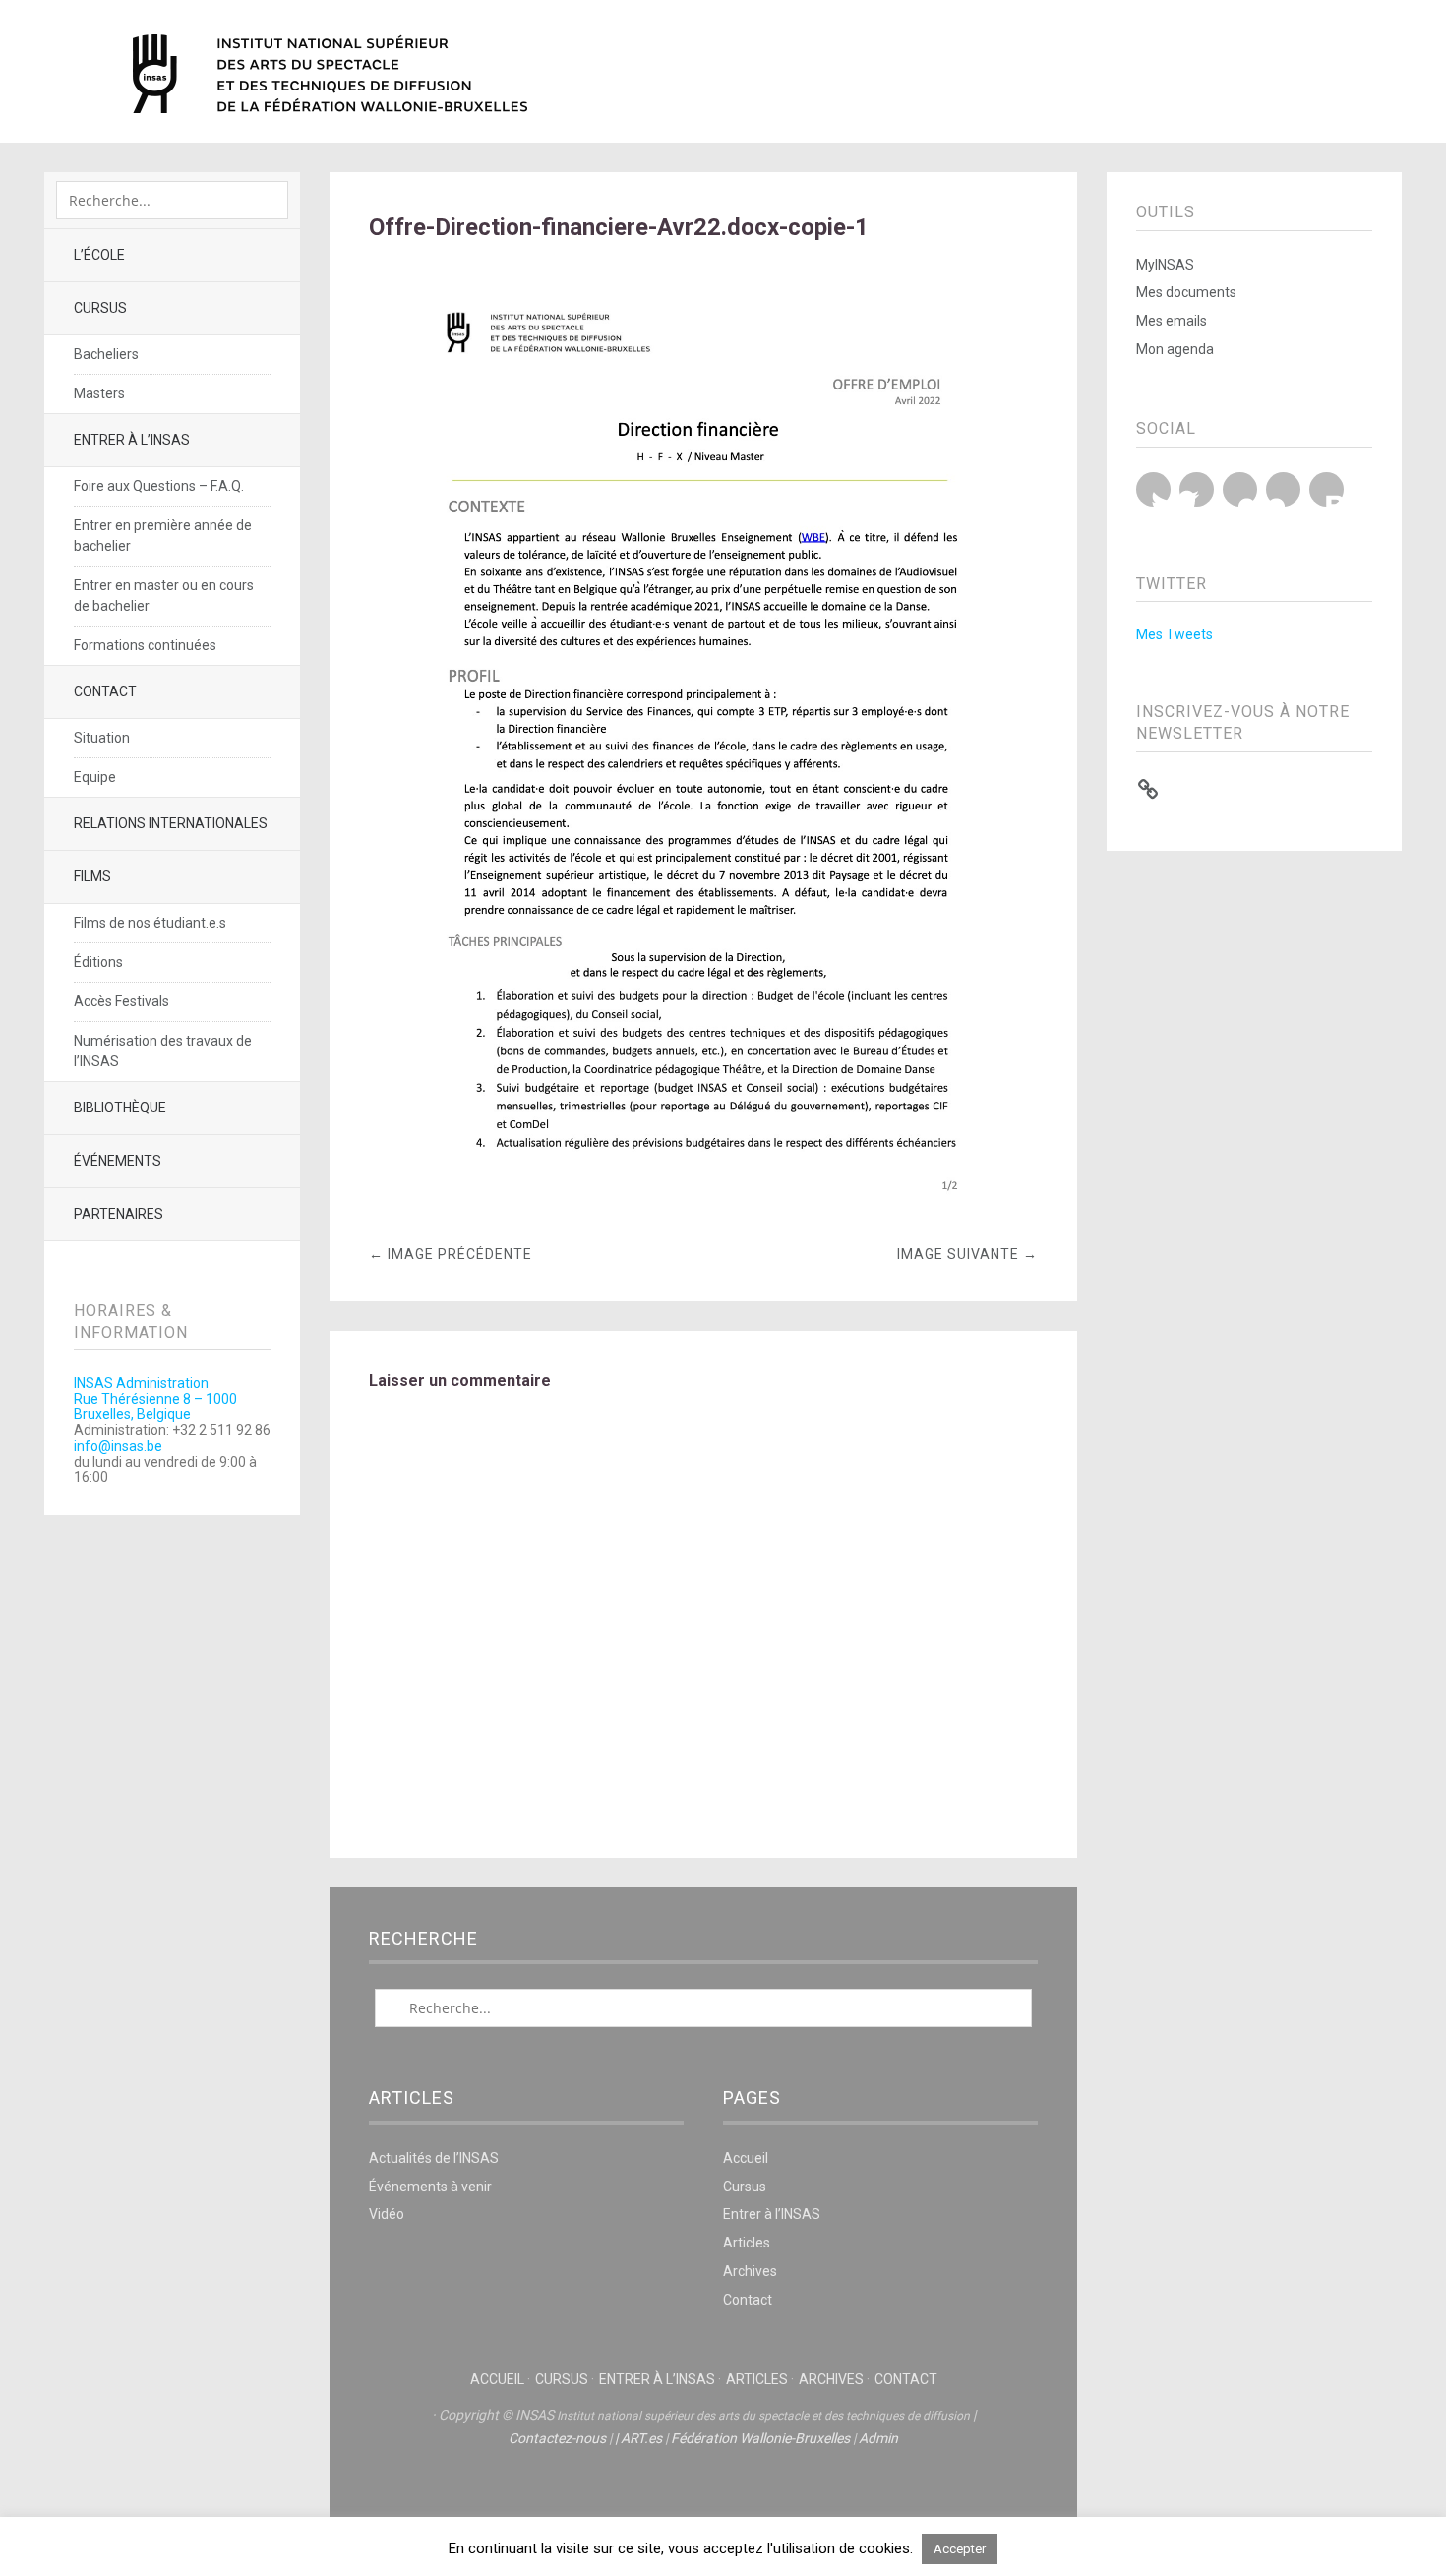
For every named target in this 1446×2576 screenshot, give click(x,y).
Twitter (1153, 489)
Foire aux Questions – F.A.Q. (159, 486)
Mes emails (1172, 321)
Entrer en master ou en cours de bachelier (164, 596)
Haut (703, 2498)
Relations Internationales (171, 823)
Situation (102, 738)
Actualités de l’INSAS (434, 2158)
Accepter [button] (960, 2549)
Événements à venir (430, 2187)
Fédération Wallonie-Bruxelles (760, 2438)
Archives (750, 2271)
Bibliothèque (120, 1108)
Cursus (100, 308)
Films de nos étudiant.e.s (150, 923)
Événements (118, 1161)
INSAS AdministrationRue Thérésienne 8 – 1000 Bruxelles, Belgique (155, 1399)
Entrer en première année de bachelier (163, 536)
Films (92, 876)
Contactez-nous (557, 2438)
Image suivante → (967, 1254)
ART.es (641, 2438)
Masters (99, 393)
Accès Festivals (121, 1001)
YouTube (1240, 489)
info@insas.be (118, 1446)
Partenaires (119, 1214)
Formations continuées (145, 645)
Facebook (1197, 489)
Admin (878, 2438)
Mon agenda (1175, 349)
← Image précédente (451, 1254)
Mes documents (1186, 292)
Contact (105, 691)
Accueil (746, 2158)
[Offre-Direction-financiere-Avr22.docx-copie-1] (703, 1207)
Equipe (95, 777)
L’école (99, 255)
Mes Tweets (1175, 634)
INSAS (330, 74)
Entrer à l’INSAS (132, 440)
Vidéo (387, 2214)
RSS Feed (1326, 489)
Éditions (98, 962)
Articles (747, 2243)
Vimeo (1283, 489)
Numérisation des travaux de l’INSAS (163, 1051)
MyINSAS (1165, 265)
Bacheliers (106, 354)
